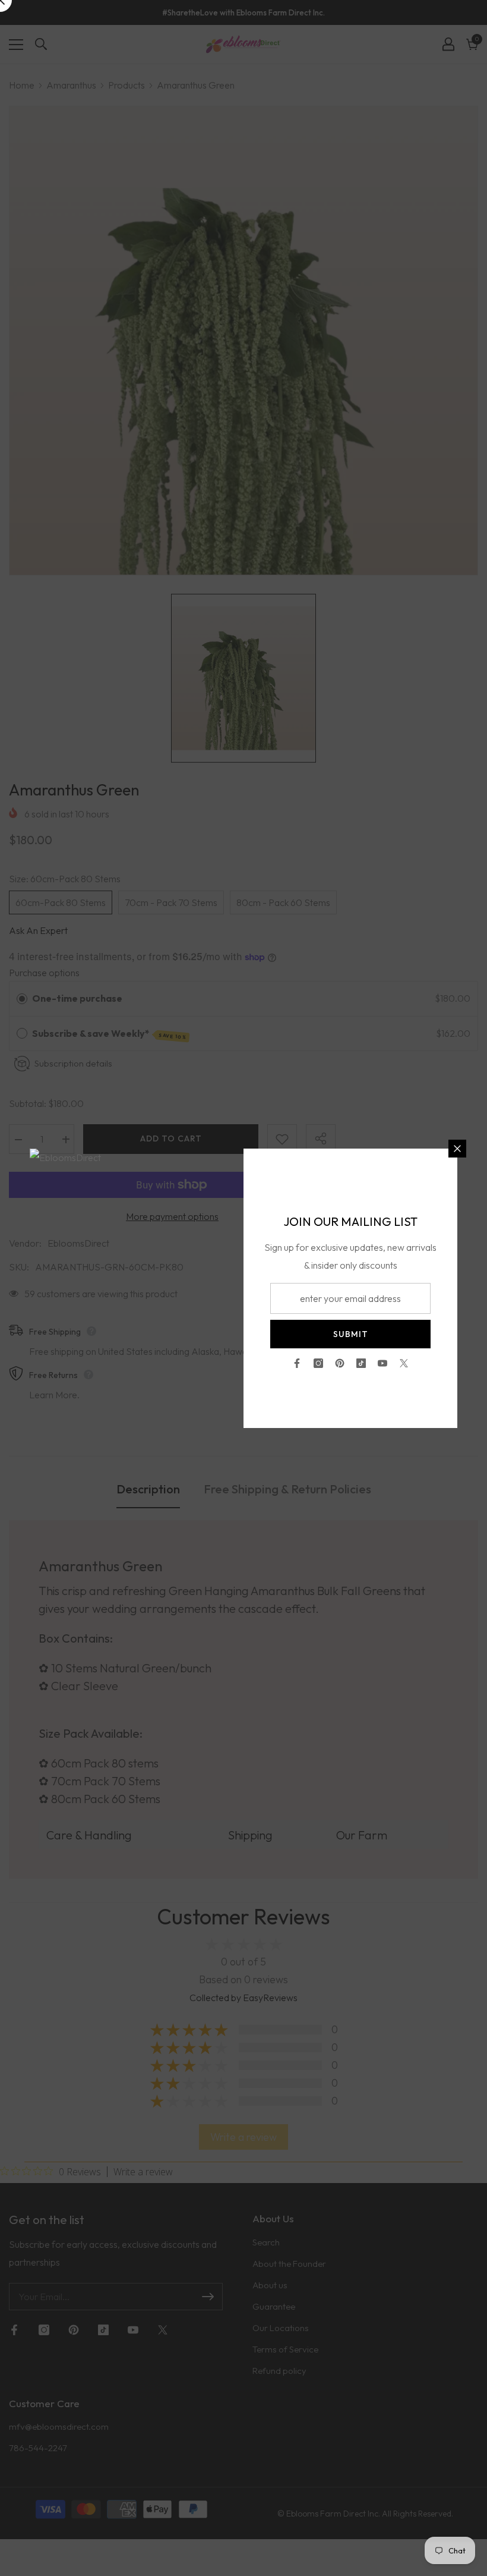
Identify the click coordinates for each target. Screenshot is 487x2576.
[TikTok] (361, 1363)
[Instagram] (318, 1363)
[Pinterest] (340, 1363)
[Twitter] (404, 1363)
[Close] (457, 1149)
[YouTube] (382, 1363)
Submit (351, 1334)
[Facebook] (297, 1363)
